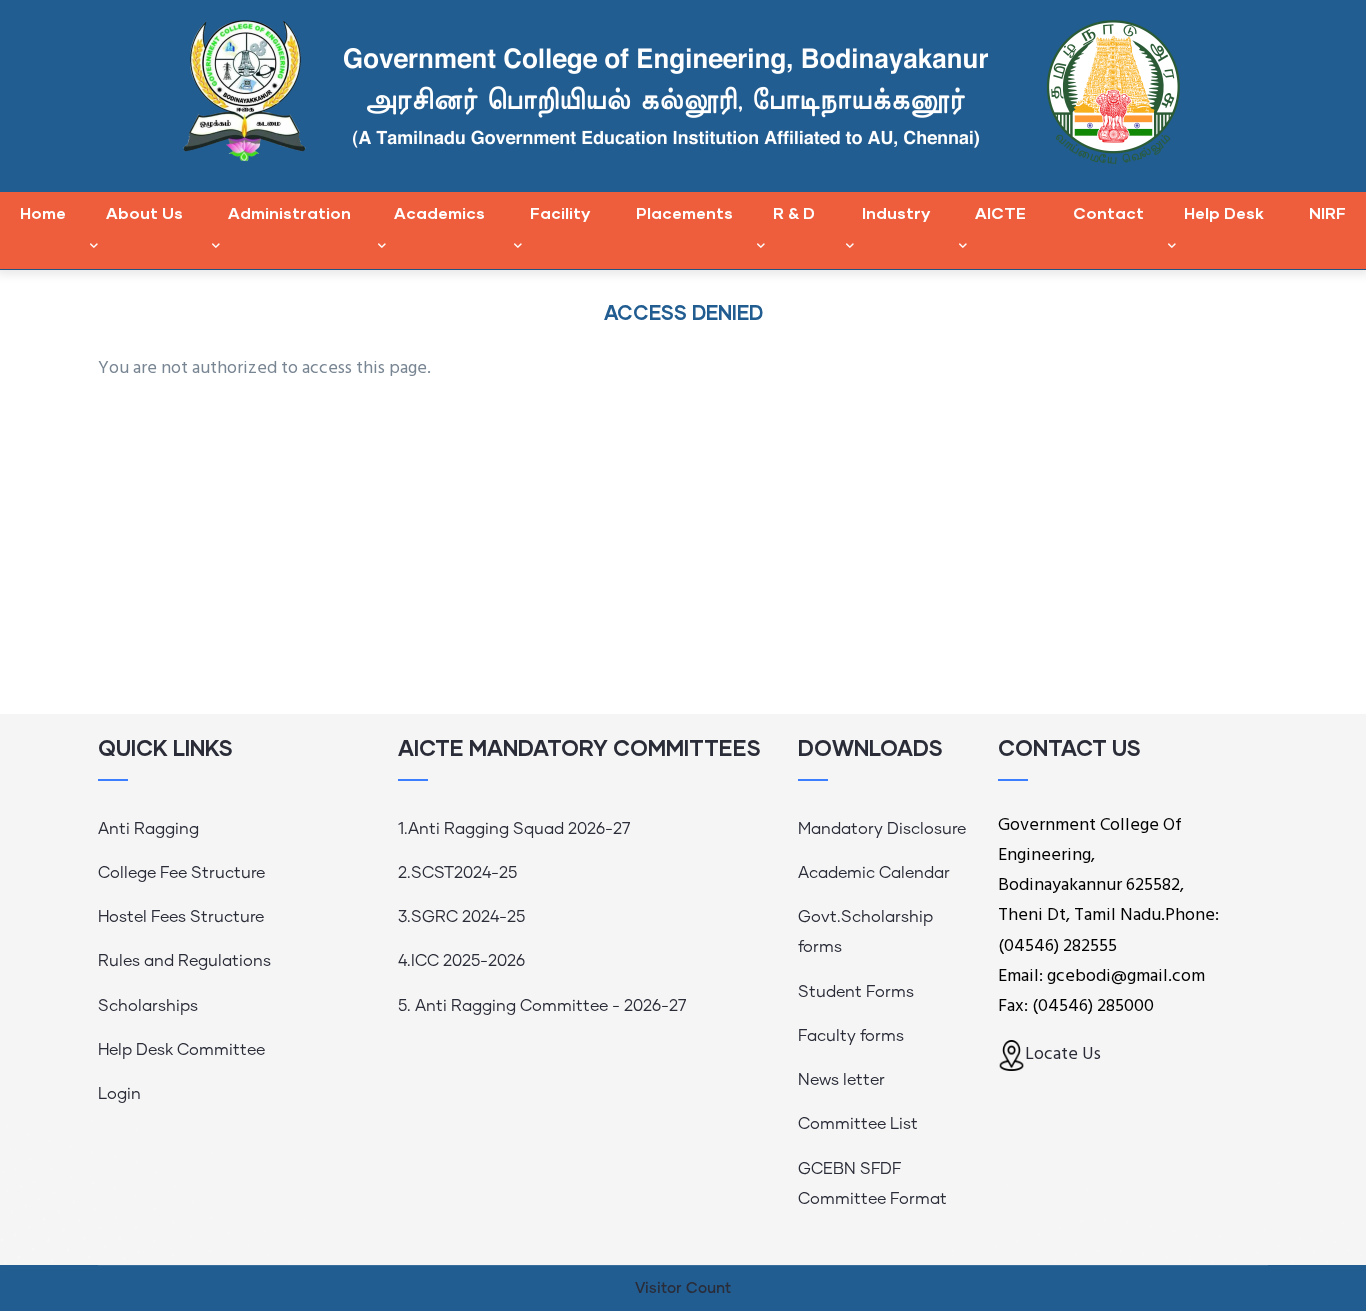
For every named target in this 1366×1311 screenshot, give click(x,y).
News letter (841, 1080)
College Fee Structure (181, 873)
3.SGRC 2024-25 (461, 917)
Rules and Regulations (184, 961)
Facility (560, 212)
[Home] (683, 90)
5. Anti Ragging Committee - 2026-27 (542, 1006)
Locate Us (1063, 1054)
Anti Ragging (148, 829)
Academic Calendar (874, 873)
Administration (289, 212)
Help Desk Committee (181, 1050)
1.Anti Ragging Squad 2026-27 (514, 829)
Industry (896, 212)
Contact (1108, 212)
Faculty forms (851, 1036)
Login (119, 1094)
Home (43, 212)
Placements (684, 212)
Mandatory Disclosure (882, 829)
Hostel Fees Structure (181, 917)
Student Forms (856, 992)
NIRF (1327, 212)
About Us (144, 212)
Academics (439, 212)
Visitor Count (683, 1288)
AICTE (1000, 212)
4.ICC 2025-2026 (461, 961)
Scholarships (148, 1006)
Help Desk (1224, 212)
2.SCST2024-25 (457, 873)
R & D (794, 212)
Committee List (858, 1124)
